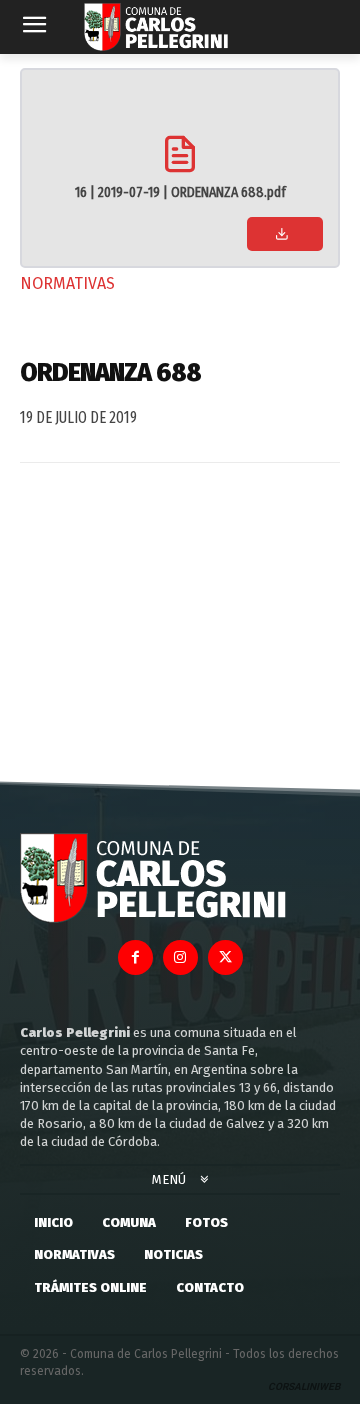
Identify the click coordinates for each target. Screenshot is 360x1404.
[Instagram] (180, 957)
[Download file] (285, 234)
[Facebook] (135, 957)
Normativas (67, 283)
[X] (225, 957)
